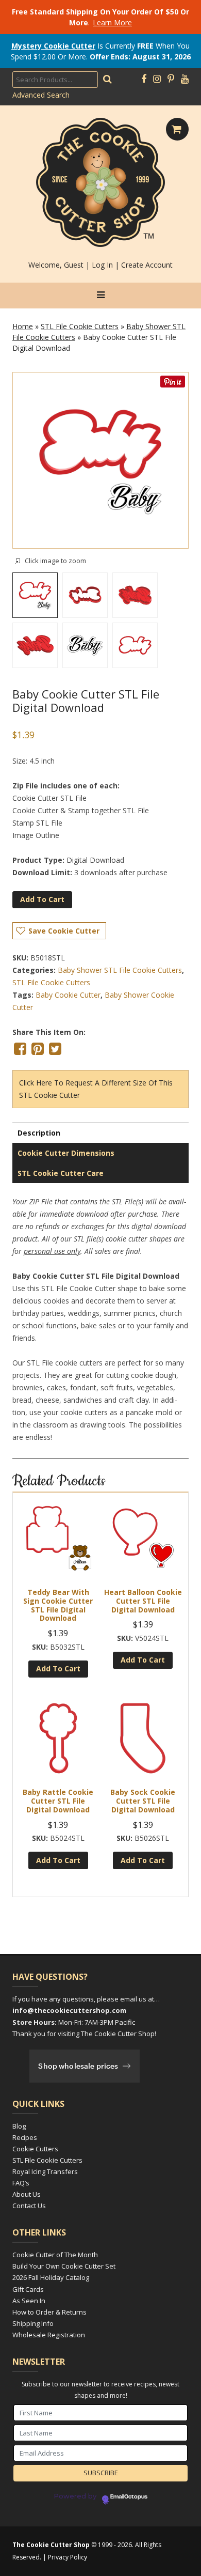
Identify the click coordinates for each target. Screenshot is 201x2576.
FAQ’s (21, 2183)
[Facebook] (144, 79)
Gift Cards (28, 2289)
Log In (102, 265)
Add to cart (42, 899)
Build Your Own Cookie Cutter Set (64, 2266)
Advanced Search (41, 95)
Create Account (147, 265)
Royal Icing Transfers (45, 2171)
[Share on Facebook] (20, 1049)
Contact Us (29, 2206)
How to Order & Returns (49, 2312)
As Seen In (29, 2301)
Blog (19, 2126)
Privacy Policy (68, 2557)
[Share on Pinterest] (38, 1049)
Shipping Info (33, 2323)
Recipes (25, 2137)
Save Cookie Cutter (64, 931)
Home (23, 326)
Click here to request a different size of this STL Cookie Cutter (96, 1089)
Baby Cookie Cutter (68, 995)
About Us (27, 2194)
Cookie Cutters (35, 2149)
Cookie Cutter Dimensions (66, 1153)
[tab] (100, 1133)
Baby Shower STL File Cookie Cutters (120, 970)
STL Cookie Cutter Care (61, 1173)
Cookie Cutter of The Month (55, 2255)
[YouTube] (185, 79)
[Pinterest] (171, 79)
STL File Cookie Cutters (80, 326)
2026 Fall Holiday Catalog (51, 2277)
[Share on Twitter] (55, 1049)
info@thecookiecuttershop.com (69, 2010)
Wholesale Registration (49, 2335)
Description (39, 1133)
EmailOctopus (129, 2497)
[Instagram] (157, 79)
